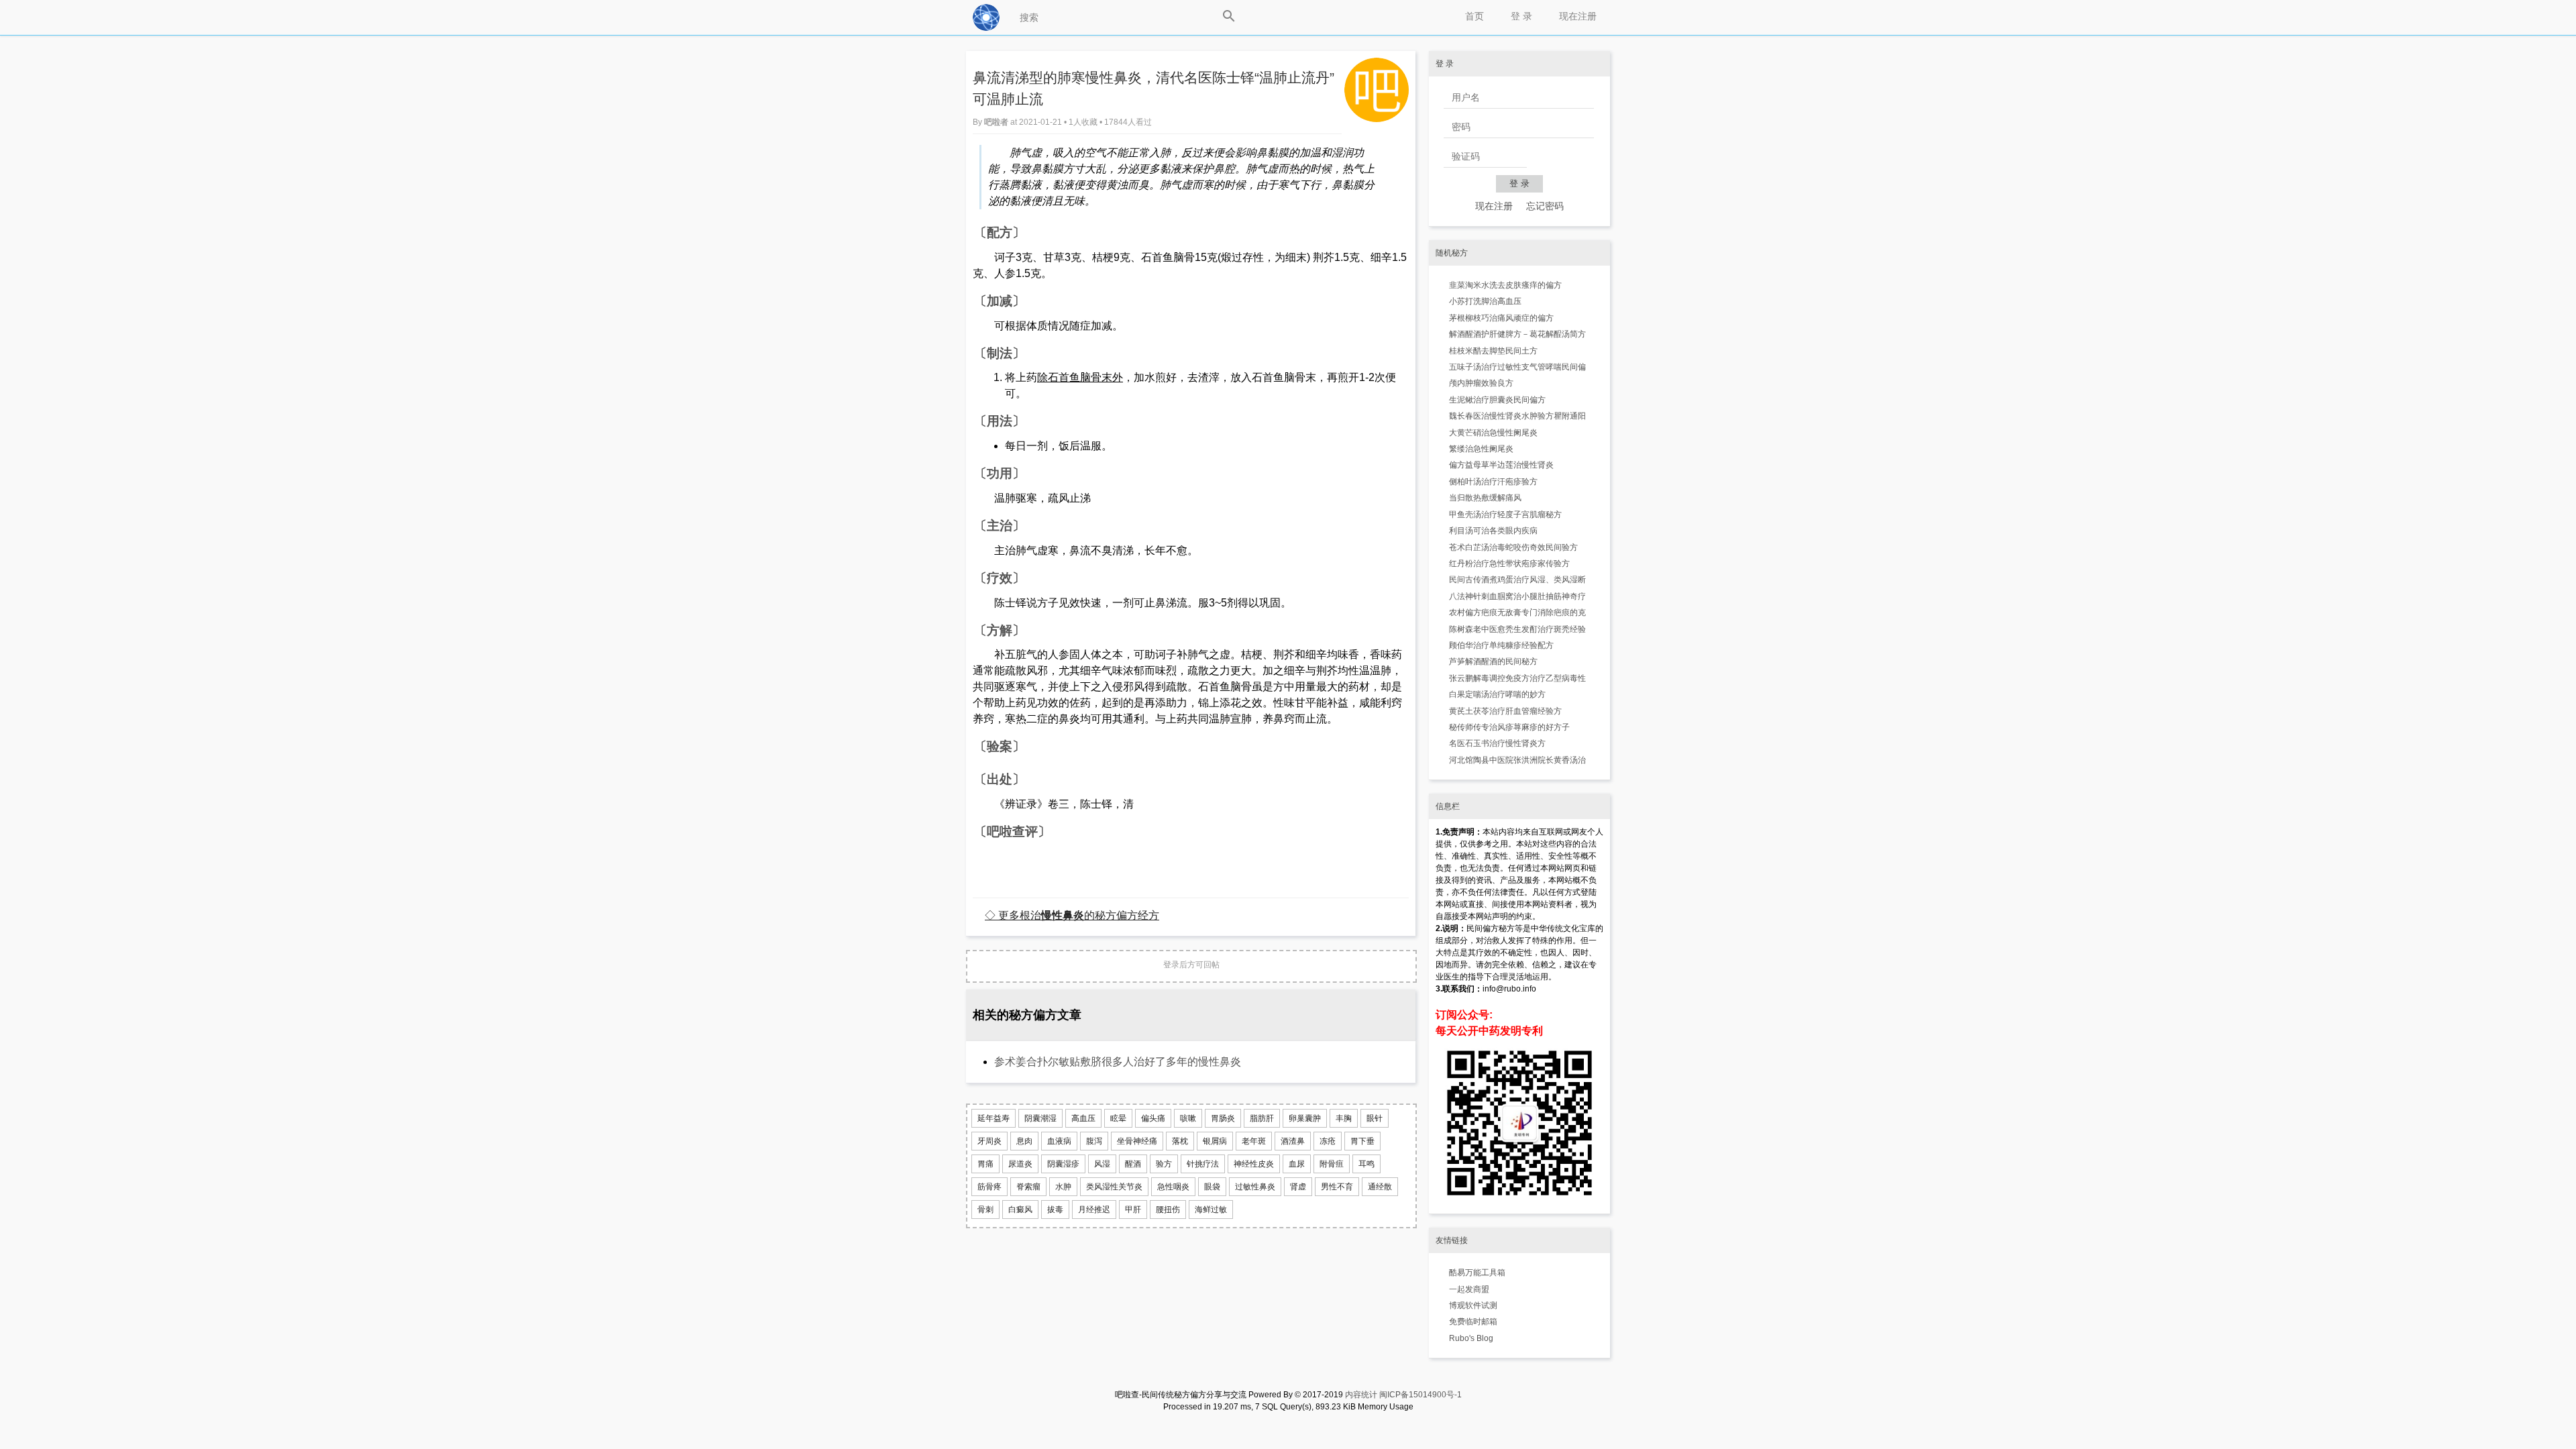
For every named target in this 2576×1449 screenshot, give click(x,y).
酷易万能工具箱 (1477, 1273)
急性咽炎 (1173, 1187)
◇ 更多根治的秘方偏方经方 (1072, 915)
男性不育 (1337, 1187)
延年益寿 (994, 1118)
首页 (1474, 16)
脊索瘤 (1028, 1187)
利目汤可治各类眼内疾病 (1493, 531)
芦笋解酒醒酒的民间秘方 (1493, 661)
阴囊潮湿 (1040, 1118)
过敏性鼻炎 (1255, 1187)
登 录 (1521, 16)
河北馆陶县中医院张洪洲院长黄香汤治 (1517, 760)
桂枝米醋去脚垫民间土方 (1493, 351)
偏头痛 (1153, 1118)
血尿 (1297, 1164)
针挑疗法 (1203, 1164)
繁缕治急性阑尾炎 (1481, 449)
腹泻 (1094, 1141)
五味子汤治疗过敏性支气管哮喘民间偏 (1517, 367)
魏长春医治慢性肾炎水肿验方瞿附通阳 (1517, 416)
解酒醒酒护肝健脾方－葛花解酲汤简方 (1517, 334)
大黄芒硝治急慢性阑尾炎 (1493, 433)
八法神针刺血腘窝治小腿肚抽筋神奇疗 (1517, 596)
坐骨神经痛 (1137, 1141)
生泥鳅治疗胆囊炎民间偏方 (1497, 400)
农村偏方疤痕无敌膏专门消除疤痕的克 (1517, 612)
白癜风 (1020, 1210)
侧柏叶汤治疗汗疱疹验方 (1493, 482)
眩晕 (1118, 1118)
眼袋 (1212, 1187)
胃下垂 (1362, 1141)
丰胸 (1344, 1118)
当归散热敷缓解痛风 (1485, 498)
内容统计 (1361, 1395)
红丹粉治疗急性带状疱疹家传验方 (1509, 563)
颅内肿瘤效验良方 (1481, 383)
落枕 (1180, 1141)
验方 (1164, 1164)
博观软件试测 (1473, 1305)
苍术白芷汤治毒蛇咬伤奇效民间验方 (1513, 547)
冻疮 (1328, 1141)
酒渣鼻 (1293, 1141)
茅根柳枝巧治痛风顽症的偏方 (1501, 318)
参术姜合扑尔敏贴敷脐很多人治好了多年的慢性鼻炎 (1118, 1062)
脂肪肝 (1262, 1118)
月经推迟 (1094, 1210)
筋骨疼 (989, 1187)
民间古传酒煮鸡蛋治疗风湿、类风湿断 (1517, 580)
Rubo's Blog (1471, 1338)
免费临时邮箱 (1473, 1322)
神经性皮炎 (1254, 1164)
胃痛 (985, 1164)
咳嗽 (1188, 1118)
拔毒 (1055, 1210)
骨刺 (985, 1210)
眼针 (1375, 1118)
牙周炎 (989, 1141)
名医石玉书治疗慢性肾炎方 (1497, 743)
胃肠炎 (1223, 1118)
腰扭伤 (1168, 1210)
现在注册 (1578, 16)
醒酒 (1133, 1164)
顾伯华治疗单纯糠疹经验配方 (1501, 645)
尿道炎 (1020, 1164)
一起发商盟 (1469, 1289)
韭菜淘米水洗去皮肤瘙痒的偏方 (1505, 285)
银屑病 (1215, 1141)
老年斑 (1254, 1141)
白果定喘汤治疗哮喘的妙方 (1497, 694)
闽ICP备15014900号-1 (1420, 1395)
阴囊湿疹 (1063, 1164)
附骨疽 (1332, 1164)
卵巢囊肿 (1305, 1118)
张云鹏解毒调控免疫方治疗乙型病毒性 (1517, 678)
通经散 (1380, 1187)
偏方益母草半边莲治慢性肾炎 (1501, 465)
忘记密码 (1545, 206)
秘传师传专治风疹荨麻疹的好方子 (1509, 727)
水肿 (1063, 1187)
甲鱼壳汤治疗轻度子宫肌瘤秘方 (1505, 515)
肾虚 (1298, 1187)
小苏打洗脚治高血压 (1485, 301)
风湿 (1102, 1164)
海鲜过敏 (1211, 1210)
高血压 (1083, 1118)
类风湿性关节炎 (1114, 1187)
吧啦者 (997, 122)
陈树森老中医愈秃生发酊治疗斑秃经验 (1517, 629)
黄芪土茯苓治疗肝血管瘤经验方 (1505, 711)
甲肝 (1133, 1210)
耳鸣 (1366, 1164)
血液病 (1059, 1141)
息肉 (1024, 1141)
